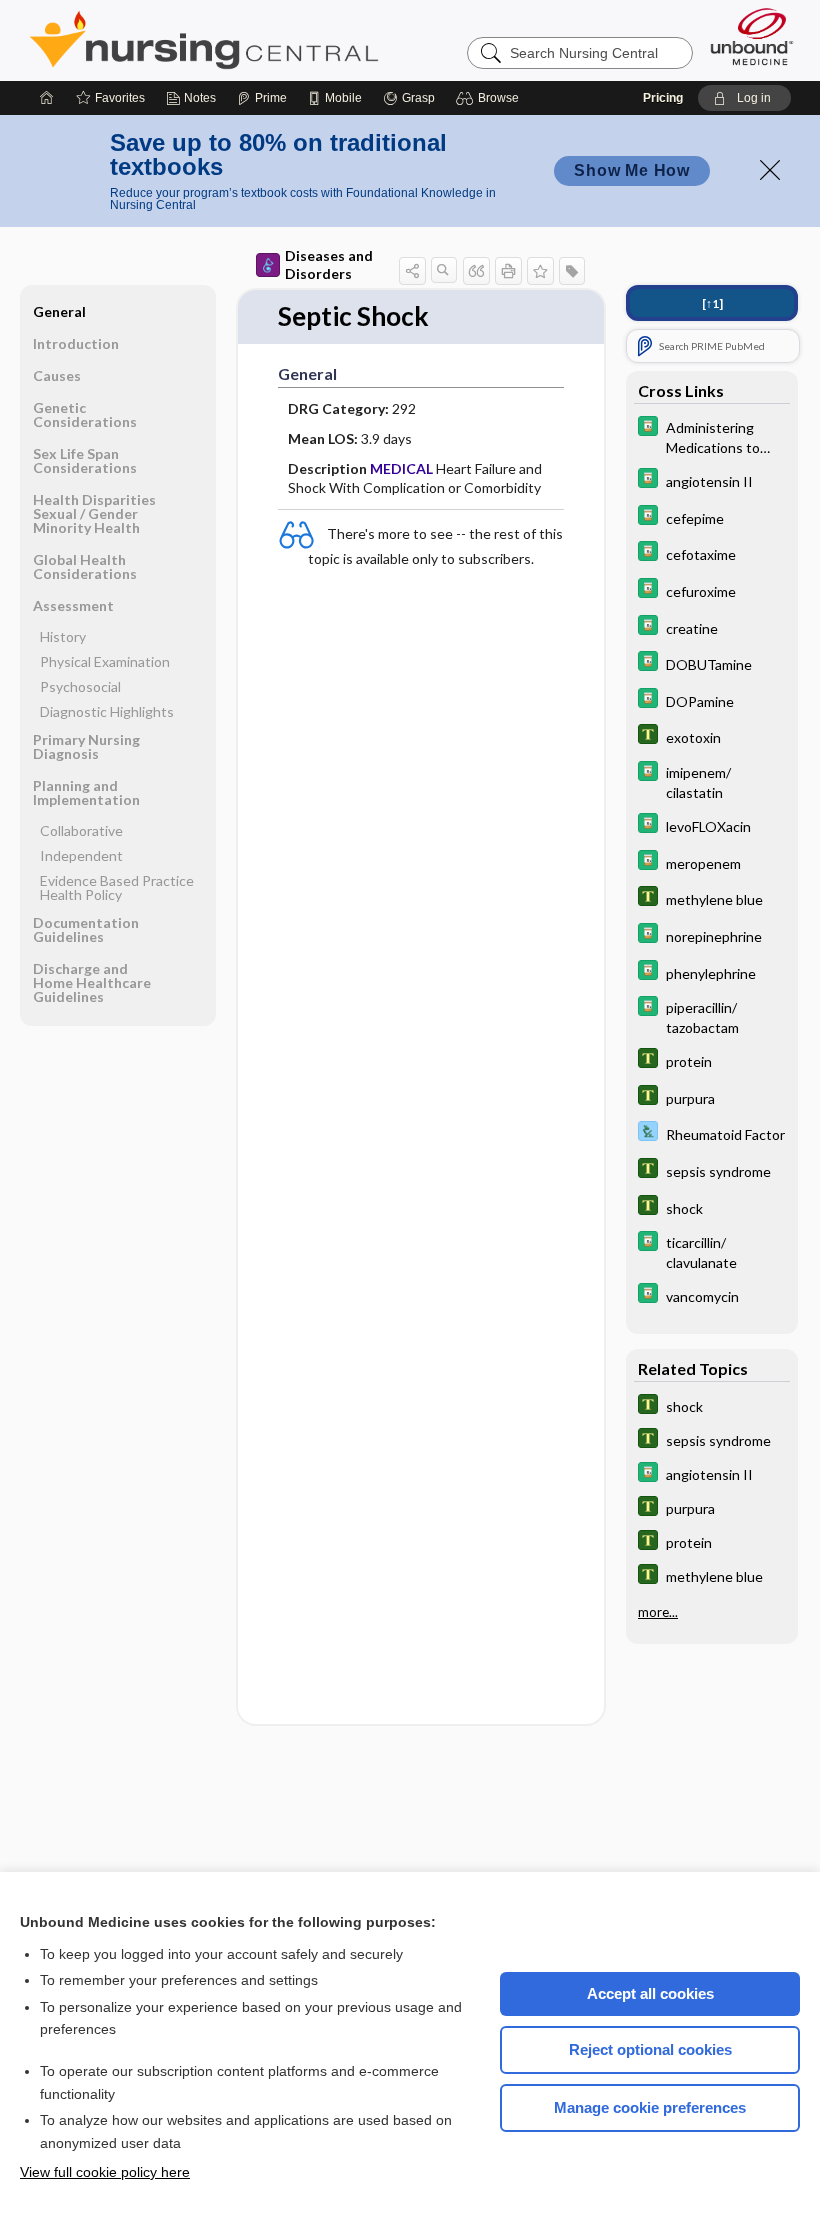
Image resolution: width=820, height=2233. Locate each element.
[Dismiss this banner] (770, 170)
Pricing (663, 98)
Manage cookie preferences (650, 2107)
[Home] (47, 98)
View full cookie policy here (105, 2172)
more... (658, 1612)
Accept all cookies (650, 1993)
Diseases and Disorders (329, 264)
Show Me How (632, 170)
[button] (490, 98)
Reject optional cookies (650, 2049)
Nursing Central (279, 40)
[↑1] (712, 303)
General (59, 311)
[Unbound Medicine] (752, 36)
